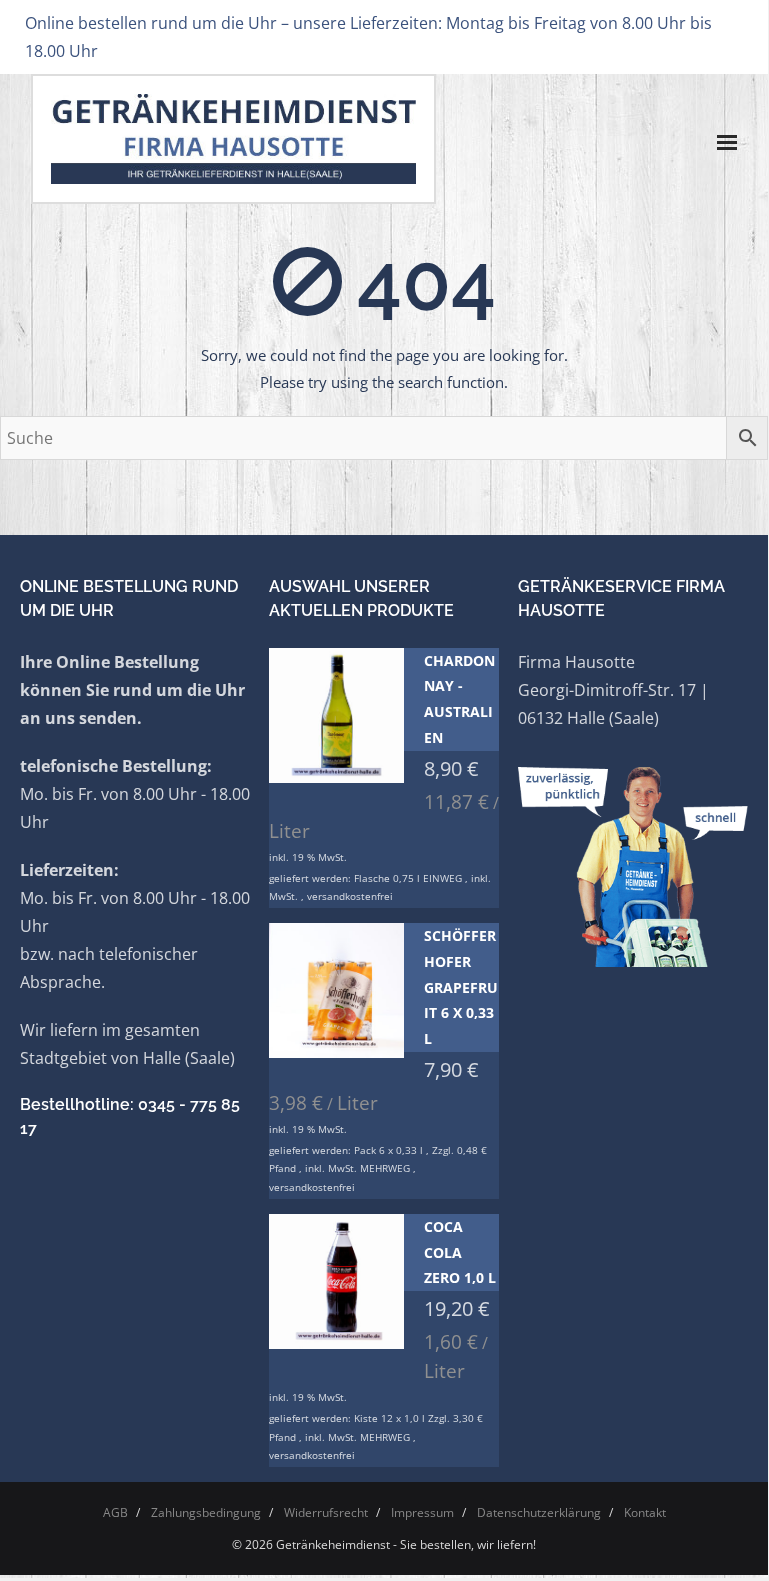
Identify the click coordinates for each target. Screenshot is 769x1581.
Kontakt (645, 1512)
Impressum (422, 1512)
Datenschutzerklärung (539, 1512)
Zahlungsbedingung (206, 1512)
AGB (115, 1512)
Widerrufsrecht (326, 1512)
